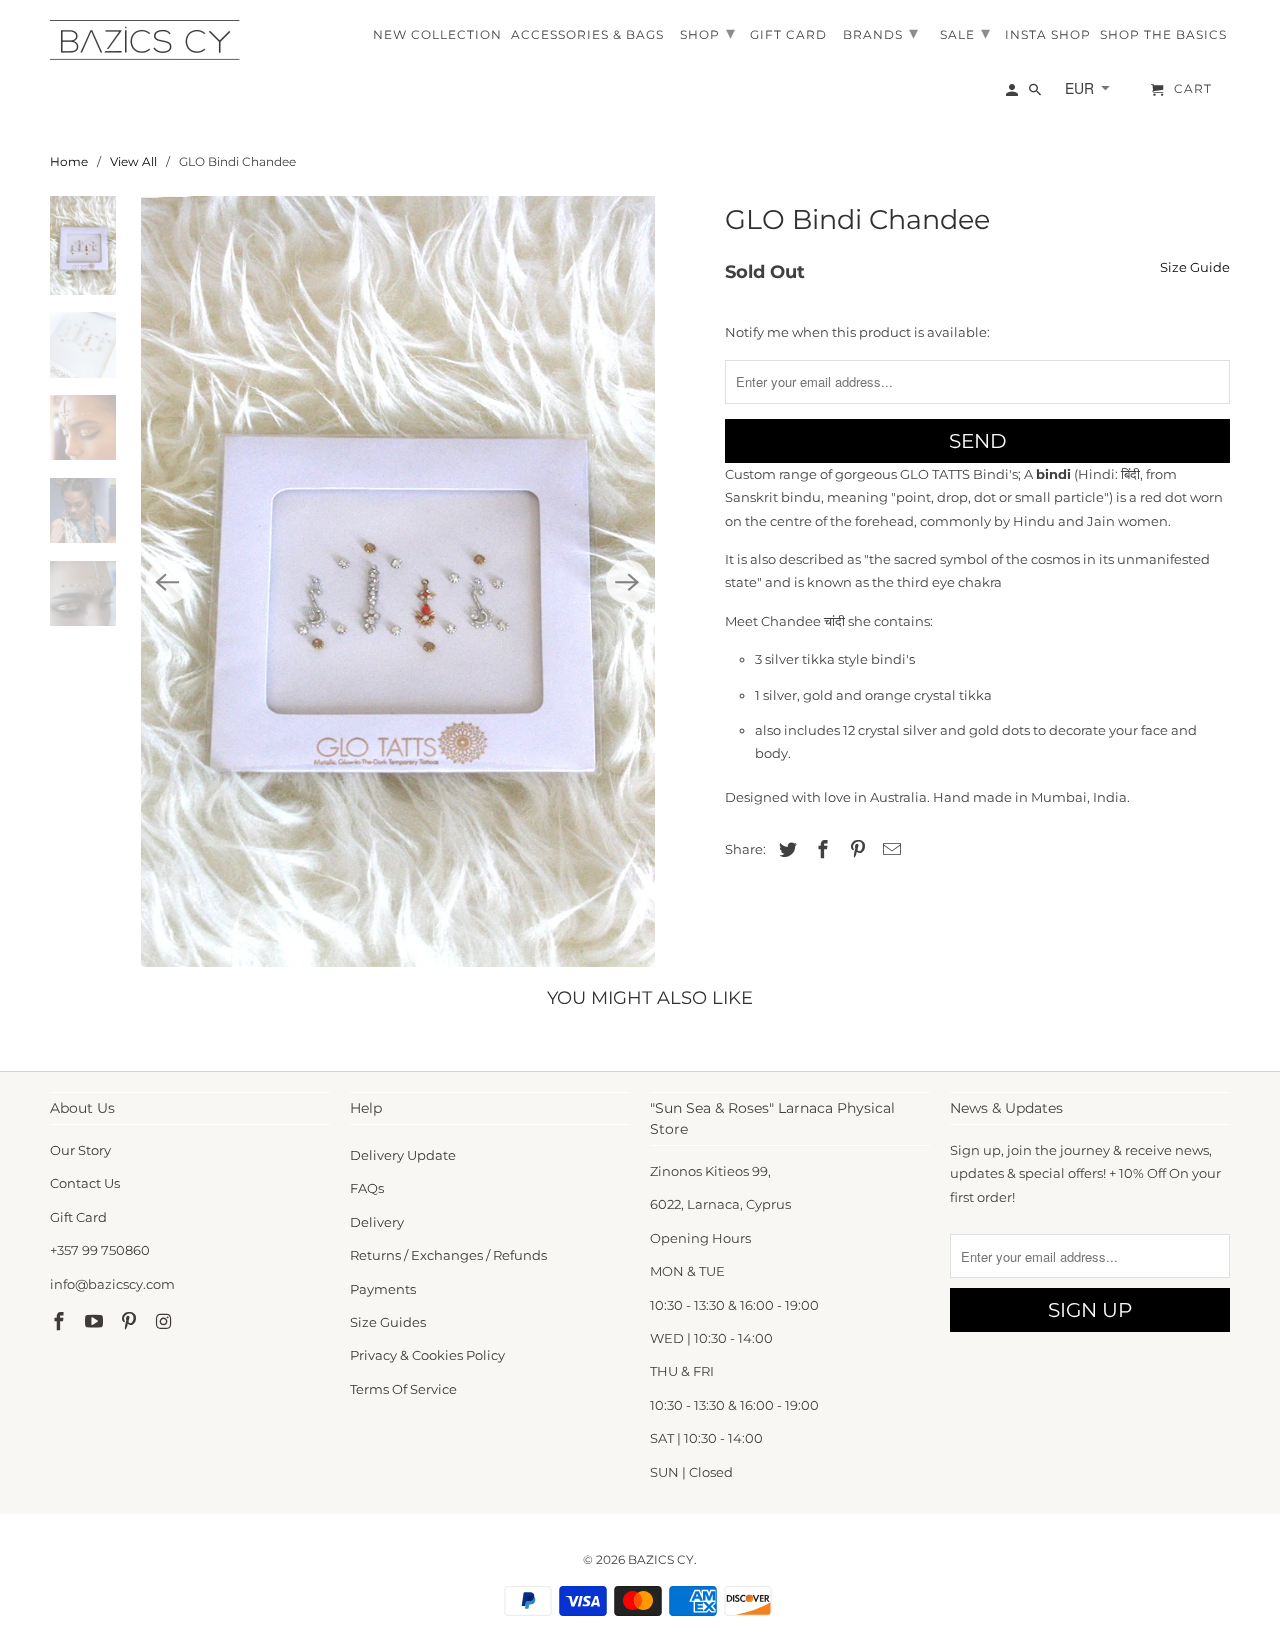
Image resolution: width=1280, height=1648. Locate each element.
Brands (881, 33)
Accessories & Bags (587, 35)
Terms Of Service (403, 1389)
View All (133, 161)
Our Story (80, 1150)
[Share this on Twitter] (785, 850)
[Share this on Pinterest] (855, 850)
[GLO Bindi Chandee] (398, 581)
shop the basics (1163, 35)
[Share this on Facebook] (820, 850)
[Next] (628, 582)
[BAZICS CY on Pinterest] (131, 1322)
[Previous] (168, 582)
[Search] (1036, 94)
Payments (383, 1289)
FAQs (367, 1188)
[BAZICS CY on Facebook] (61, 1322)
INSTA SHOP (1048, 35)
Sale (965, 33)
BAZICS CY (661, 1559)
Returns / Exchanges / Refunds (448, 1255)
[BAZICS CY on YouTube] (96, 1322)
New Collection (437, 35)
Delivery (377, 1222)
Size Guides (388, 1322)
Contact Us (85, 1183)
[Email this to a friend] (889, 850)
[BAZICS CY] (150, 40)
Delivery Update (403, 1155)
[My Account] (1013, 94)
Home (69, 161)
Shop (708, 33)
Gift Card (78, 1217)
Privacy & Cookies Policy (427, 1355)
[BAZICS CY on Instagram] (165, 1322)
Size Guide (1195, 267)
